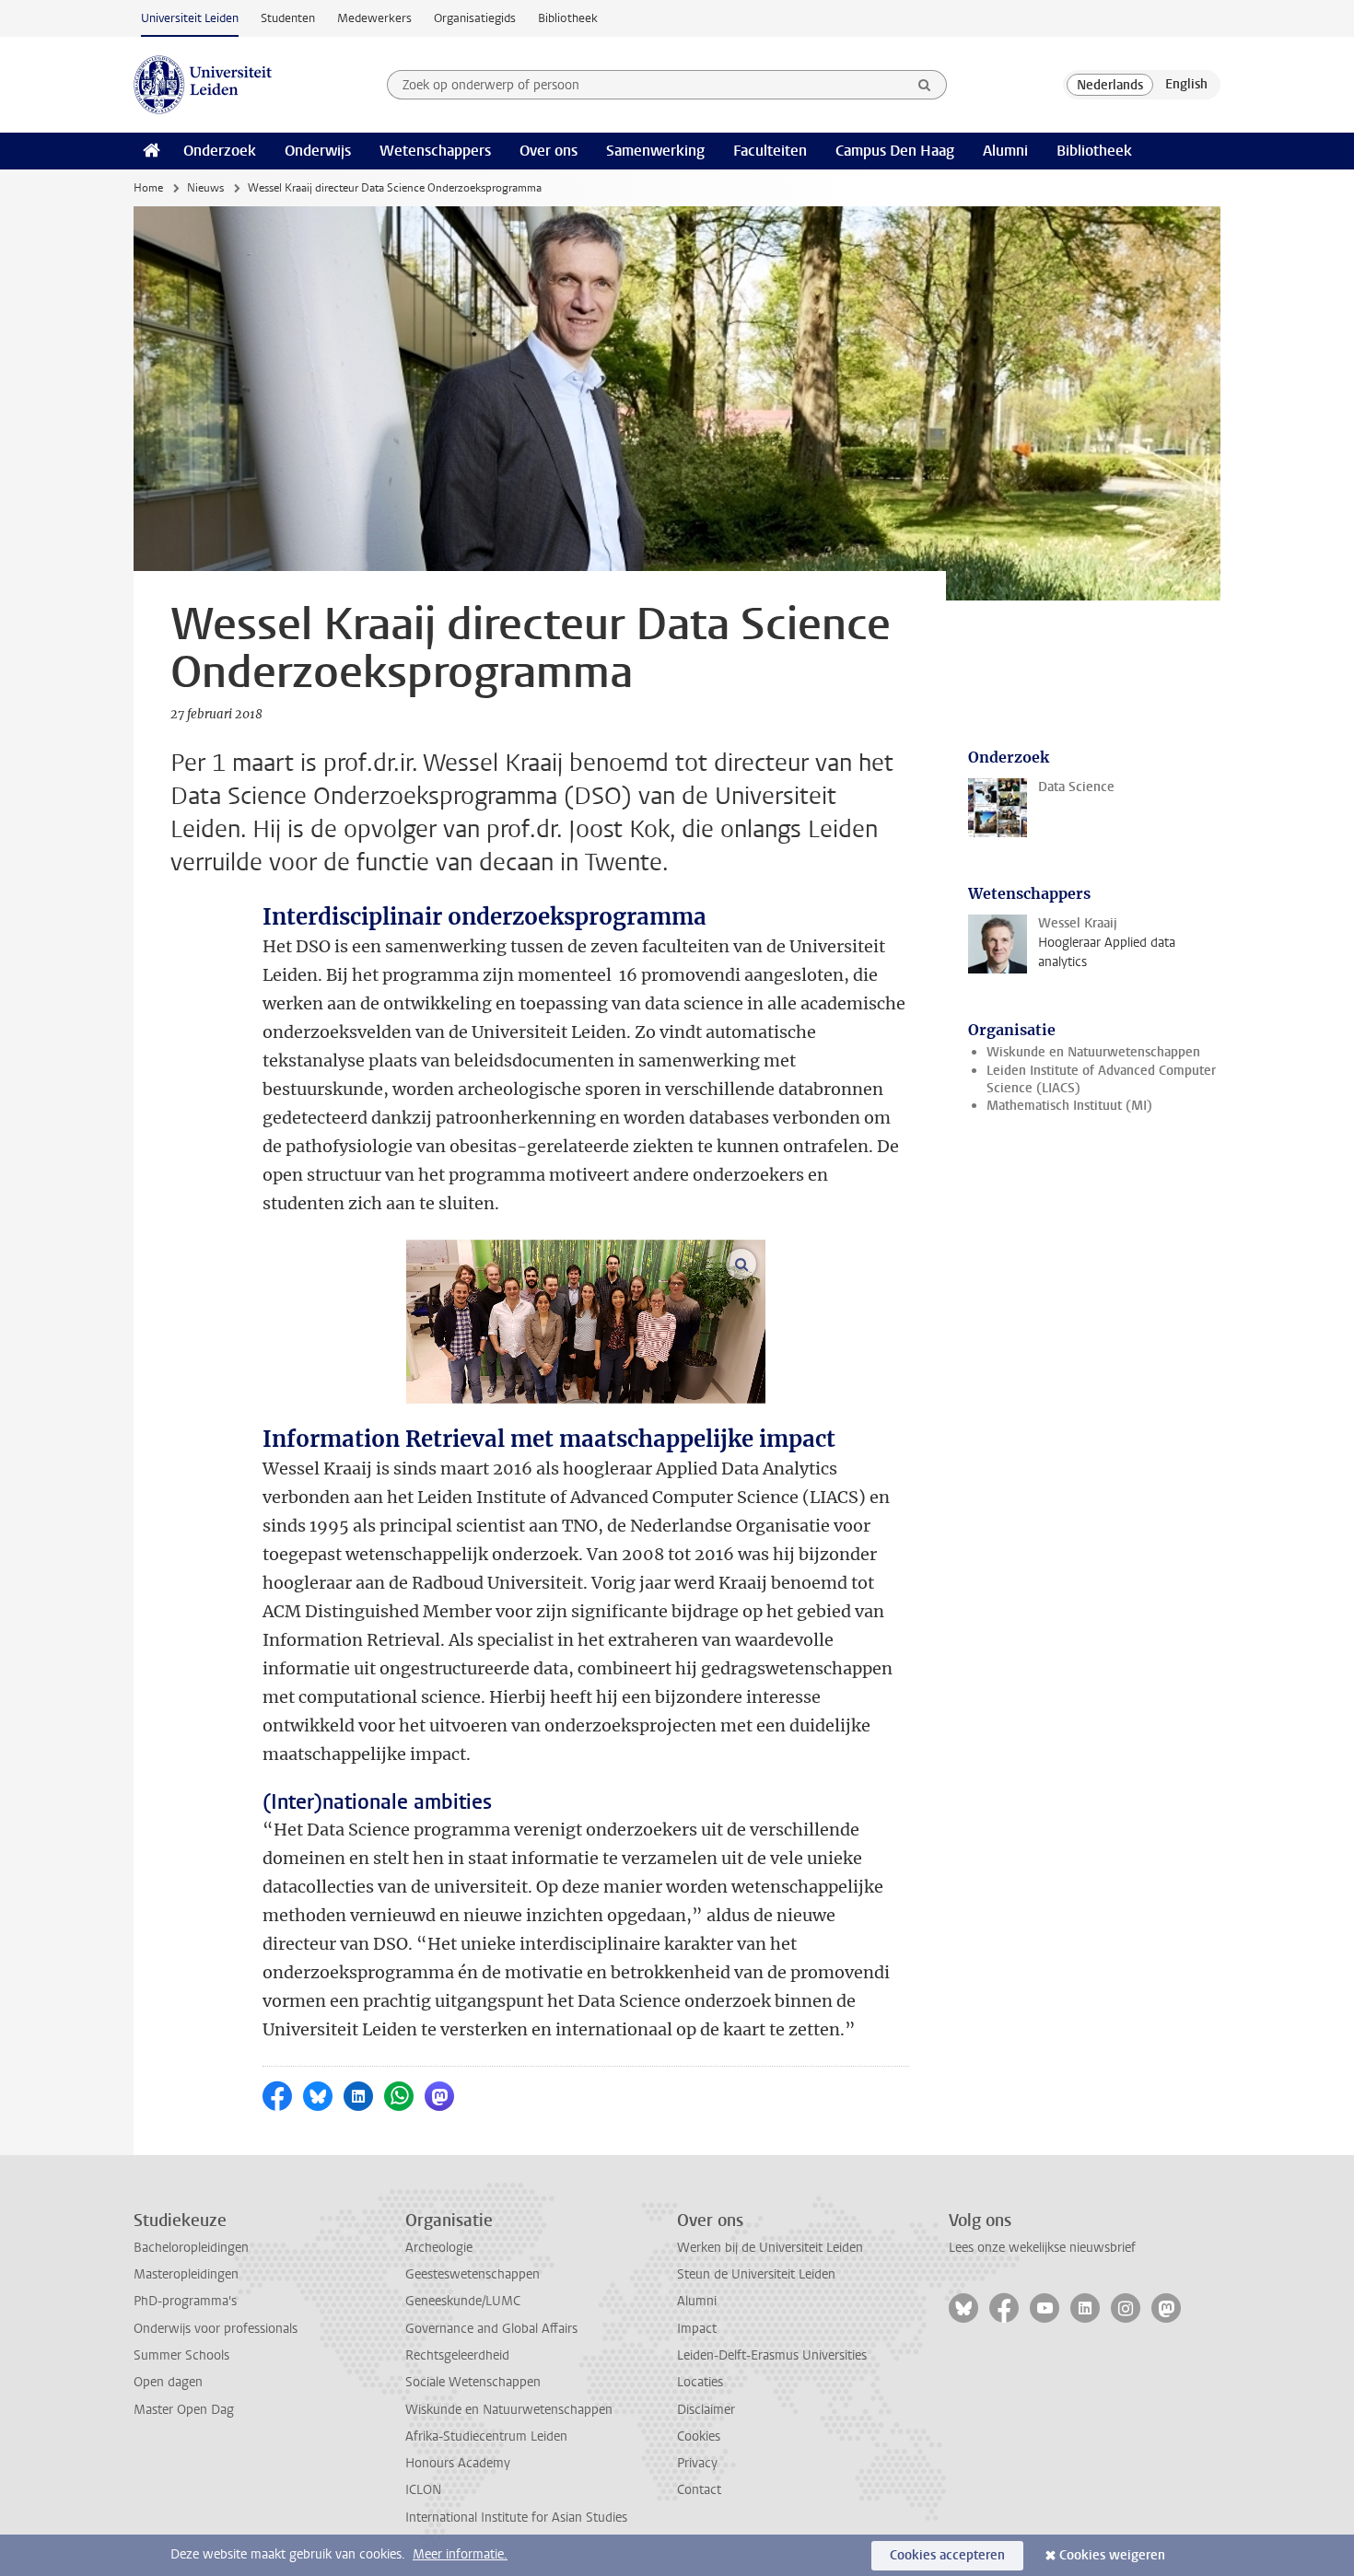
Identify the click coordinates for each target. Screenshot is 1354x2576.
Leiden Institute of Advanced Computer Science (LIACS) (1101, 1079)
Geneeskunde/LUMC (463, 2301)
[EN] (1186, 85)
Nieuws (205, 188)
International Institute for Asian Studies (516, 2518)
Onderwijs (318, 151)
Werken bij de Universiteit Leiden (770, 2248)
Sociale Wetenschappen (473, 2382)
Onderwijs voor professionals (216, 2329)
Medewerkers (374, 18)
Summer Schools (181, 2355)
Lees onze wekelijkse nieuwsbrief (1042, 2248)
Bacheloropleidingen (191, 2248)
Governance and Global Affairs (491, 2329)
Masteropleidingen (186, 2274)
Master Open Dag (184, 2410)
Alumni (1005, 151)
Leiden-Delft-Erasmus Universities (772, 2355)
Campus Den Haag (895, 151)
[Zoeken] (925, 85)
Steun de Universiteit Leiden (756, 2274)
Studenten (288, 18)
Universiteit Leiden (190, 18)
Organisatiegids (475, 18)
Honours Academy (458, 2463)
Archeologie (439, 2248)
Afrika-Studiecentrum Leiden (486, 2436)
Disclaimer (706, 2410)
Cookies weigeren (1112, 2555)
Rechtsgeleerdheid (457, 2355)
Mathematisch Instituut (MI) (1069, 1106)
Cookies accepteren (947, 2555)
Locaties (700, 2382)
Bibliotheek (568, 18)
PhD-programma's (185, 2301)
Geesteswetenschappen (473, 2274)
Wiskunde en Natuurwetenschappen (1093, 1052)
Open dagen (168, 2382)
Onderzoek (220, 151)
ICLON (423, 2490)
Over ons (549, 151)
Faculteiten (770, 151)
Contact (699, 2490)
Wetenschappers (435, 151)
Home (148, 188)
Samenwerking (655, 151)
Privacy (697, 2463)
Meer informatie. (460, 2554)
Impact (697, 2329)
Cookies (699, 2436)
